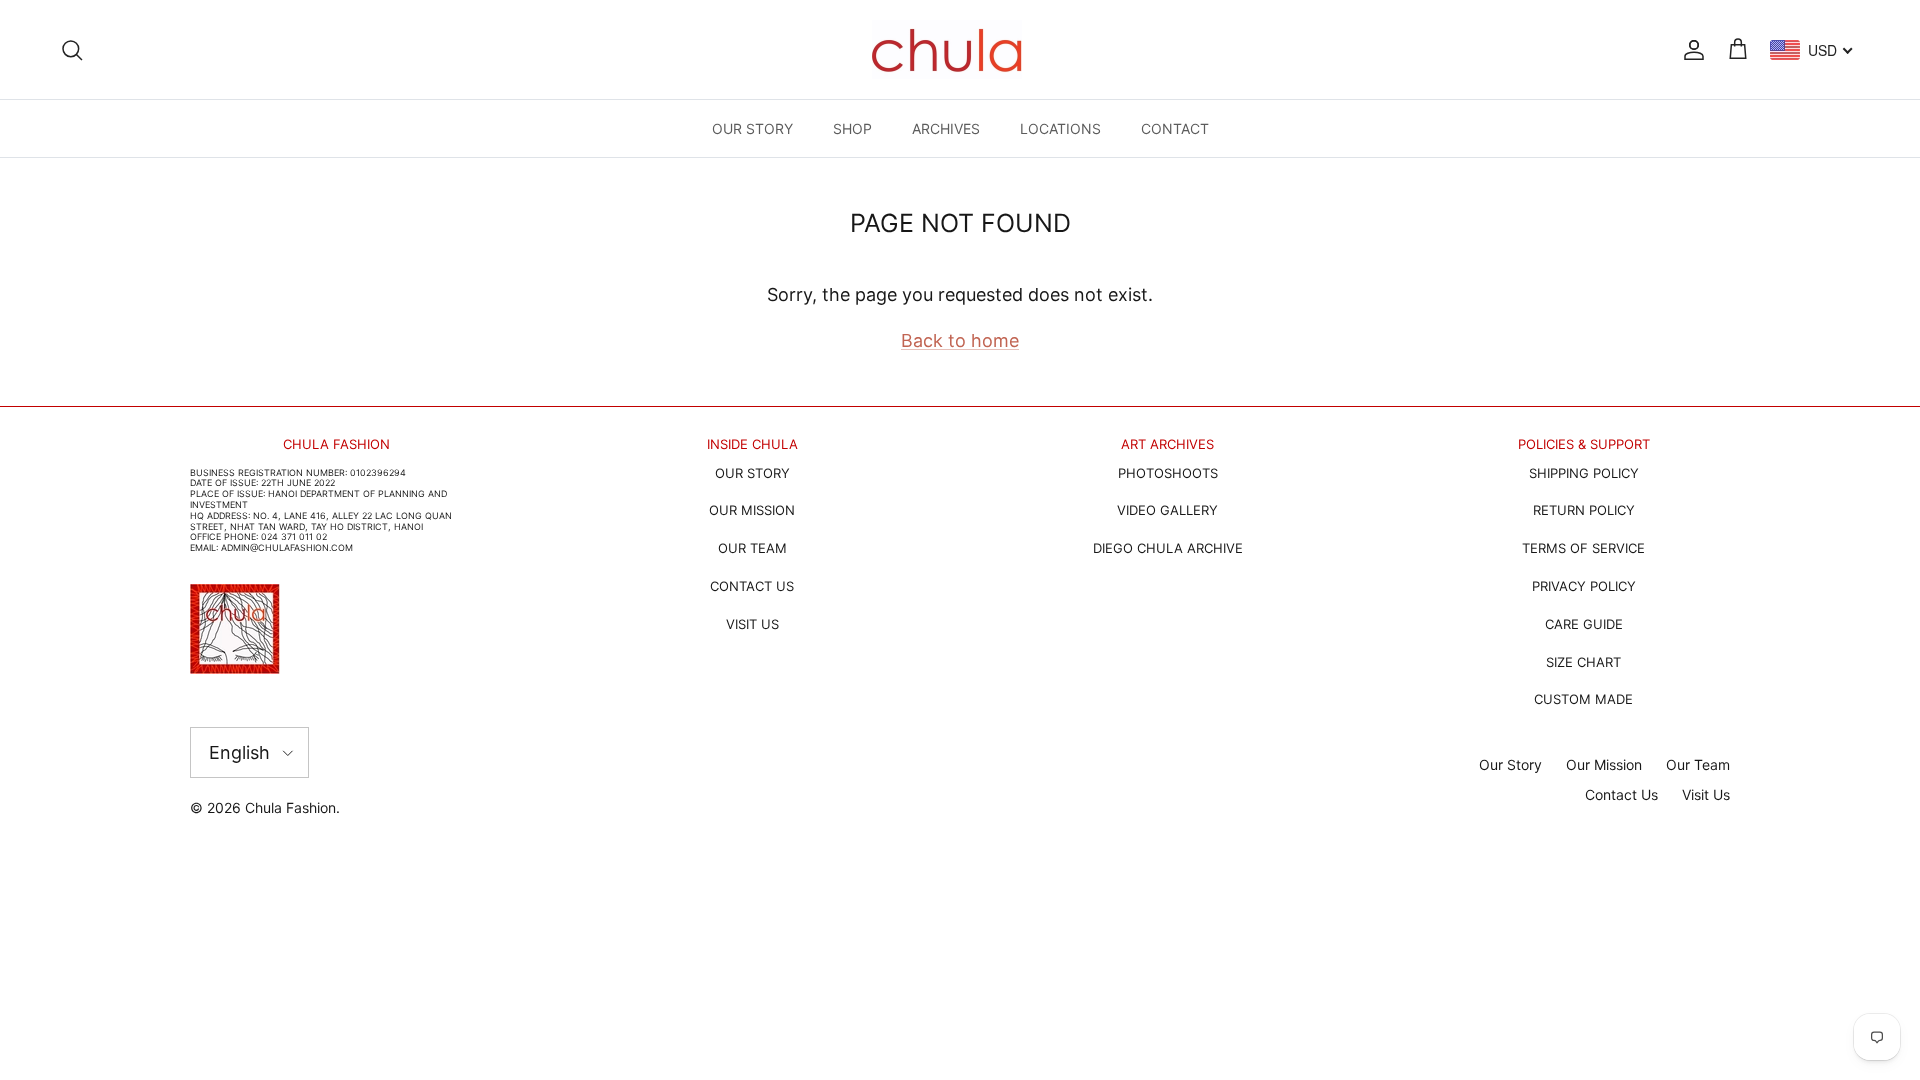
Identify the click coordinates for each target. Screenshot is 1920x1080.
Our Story (1510, 764)
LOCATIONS (1060, 128)
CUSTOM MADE (1583, 699)
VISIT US (752, 624)
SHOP (852, 128)
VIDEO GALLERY (1167, 510)
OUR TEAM (752, 548)
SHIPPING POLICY (1584, 473)
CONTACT (1175, 128)
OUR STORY (752, 128)
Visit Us (1706, 794)
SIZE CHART (1583, 662)
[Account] (1690, 49)
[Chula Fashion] (947, 49)
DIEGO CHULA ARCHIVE (1168, 548)
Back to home (960, 340)
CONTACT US (752, 586)
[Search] (72, 49)
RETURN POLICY (1584, 510)
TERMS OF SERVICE (1583, 548)
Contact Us (1621, 794)
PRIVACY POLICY (1584, 586)
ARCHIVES (946, 128)
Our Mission (1604, 764)
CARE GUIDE (1584, 624)
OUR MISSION (752, 510)
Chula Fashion (290, 807)
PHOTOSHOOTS (1168, 473)
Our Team (1698, 764)
